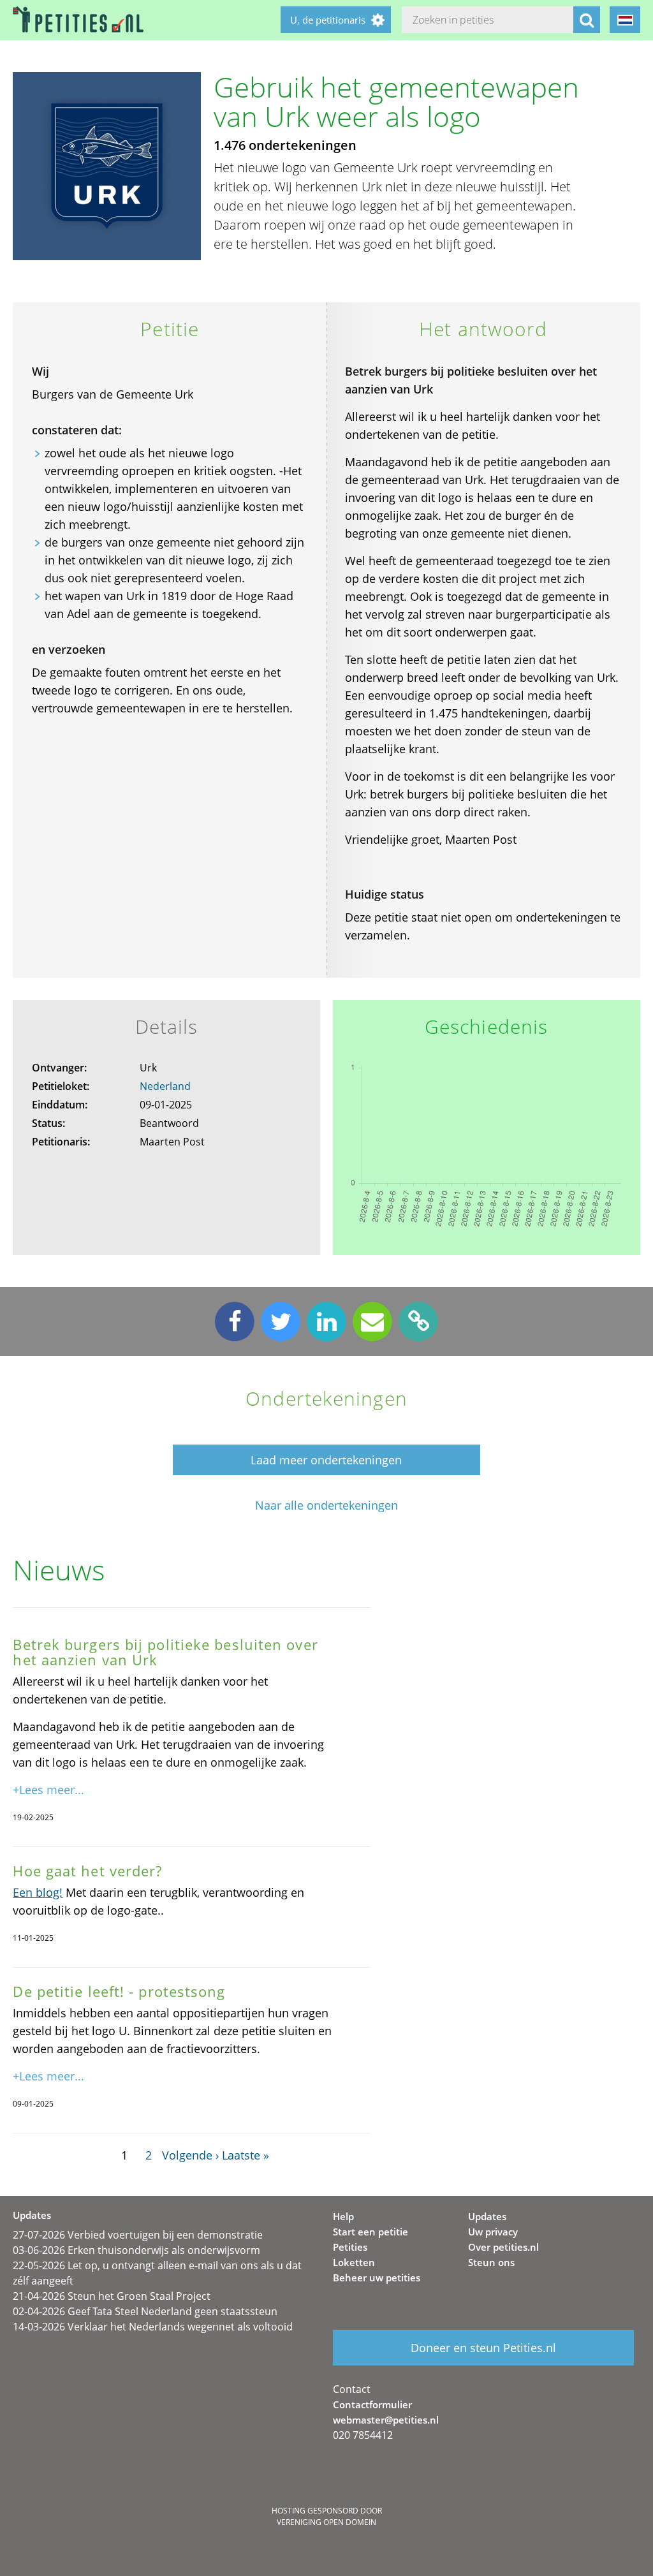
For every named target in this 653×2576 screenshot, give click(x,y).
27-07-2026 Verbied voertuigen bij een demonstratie (138, 2235)
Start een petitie (371, 2232)
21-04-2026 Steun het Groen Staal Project (112, 2296)
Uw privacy (493, 2232)
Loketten (354, 2262)
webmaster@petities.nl (386, 2420)
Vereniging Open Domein (326, 2522)
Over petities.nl (503, 2247)
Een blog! (38, 1892)
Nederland (165, 1086)
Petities (350, 2247)
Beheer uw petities (377, 2278)
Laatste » (246, 2155)
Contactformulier (372, 2404)
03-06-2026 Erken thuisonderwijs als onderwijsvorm (136, 2250)
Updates (487, 2216)
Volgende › (190, 2155)
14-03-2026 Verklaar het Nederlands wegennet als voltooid (153, 2327)
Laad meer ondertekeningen (326, 1460)
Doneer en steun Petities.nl (483, 2348)
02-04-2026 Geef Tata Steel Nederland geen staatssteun (145, 2311)
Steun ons (491, 2262)
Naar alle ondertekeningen (326, 1505)
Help (343, 2216)
